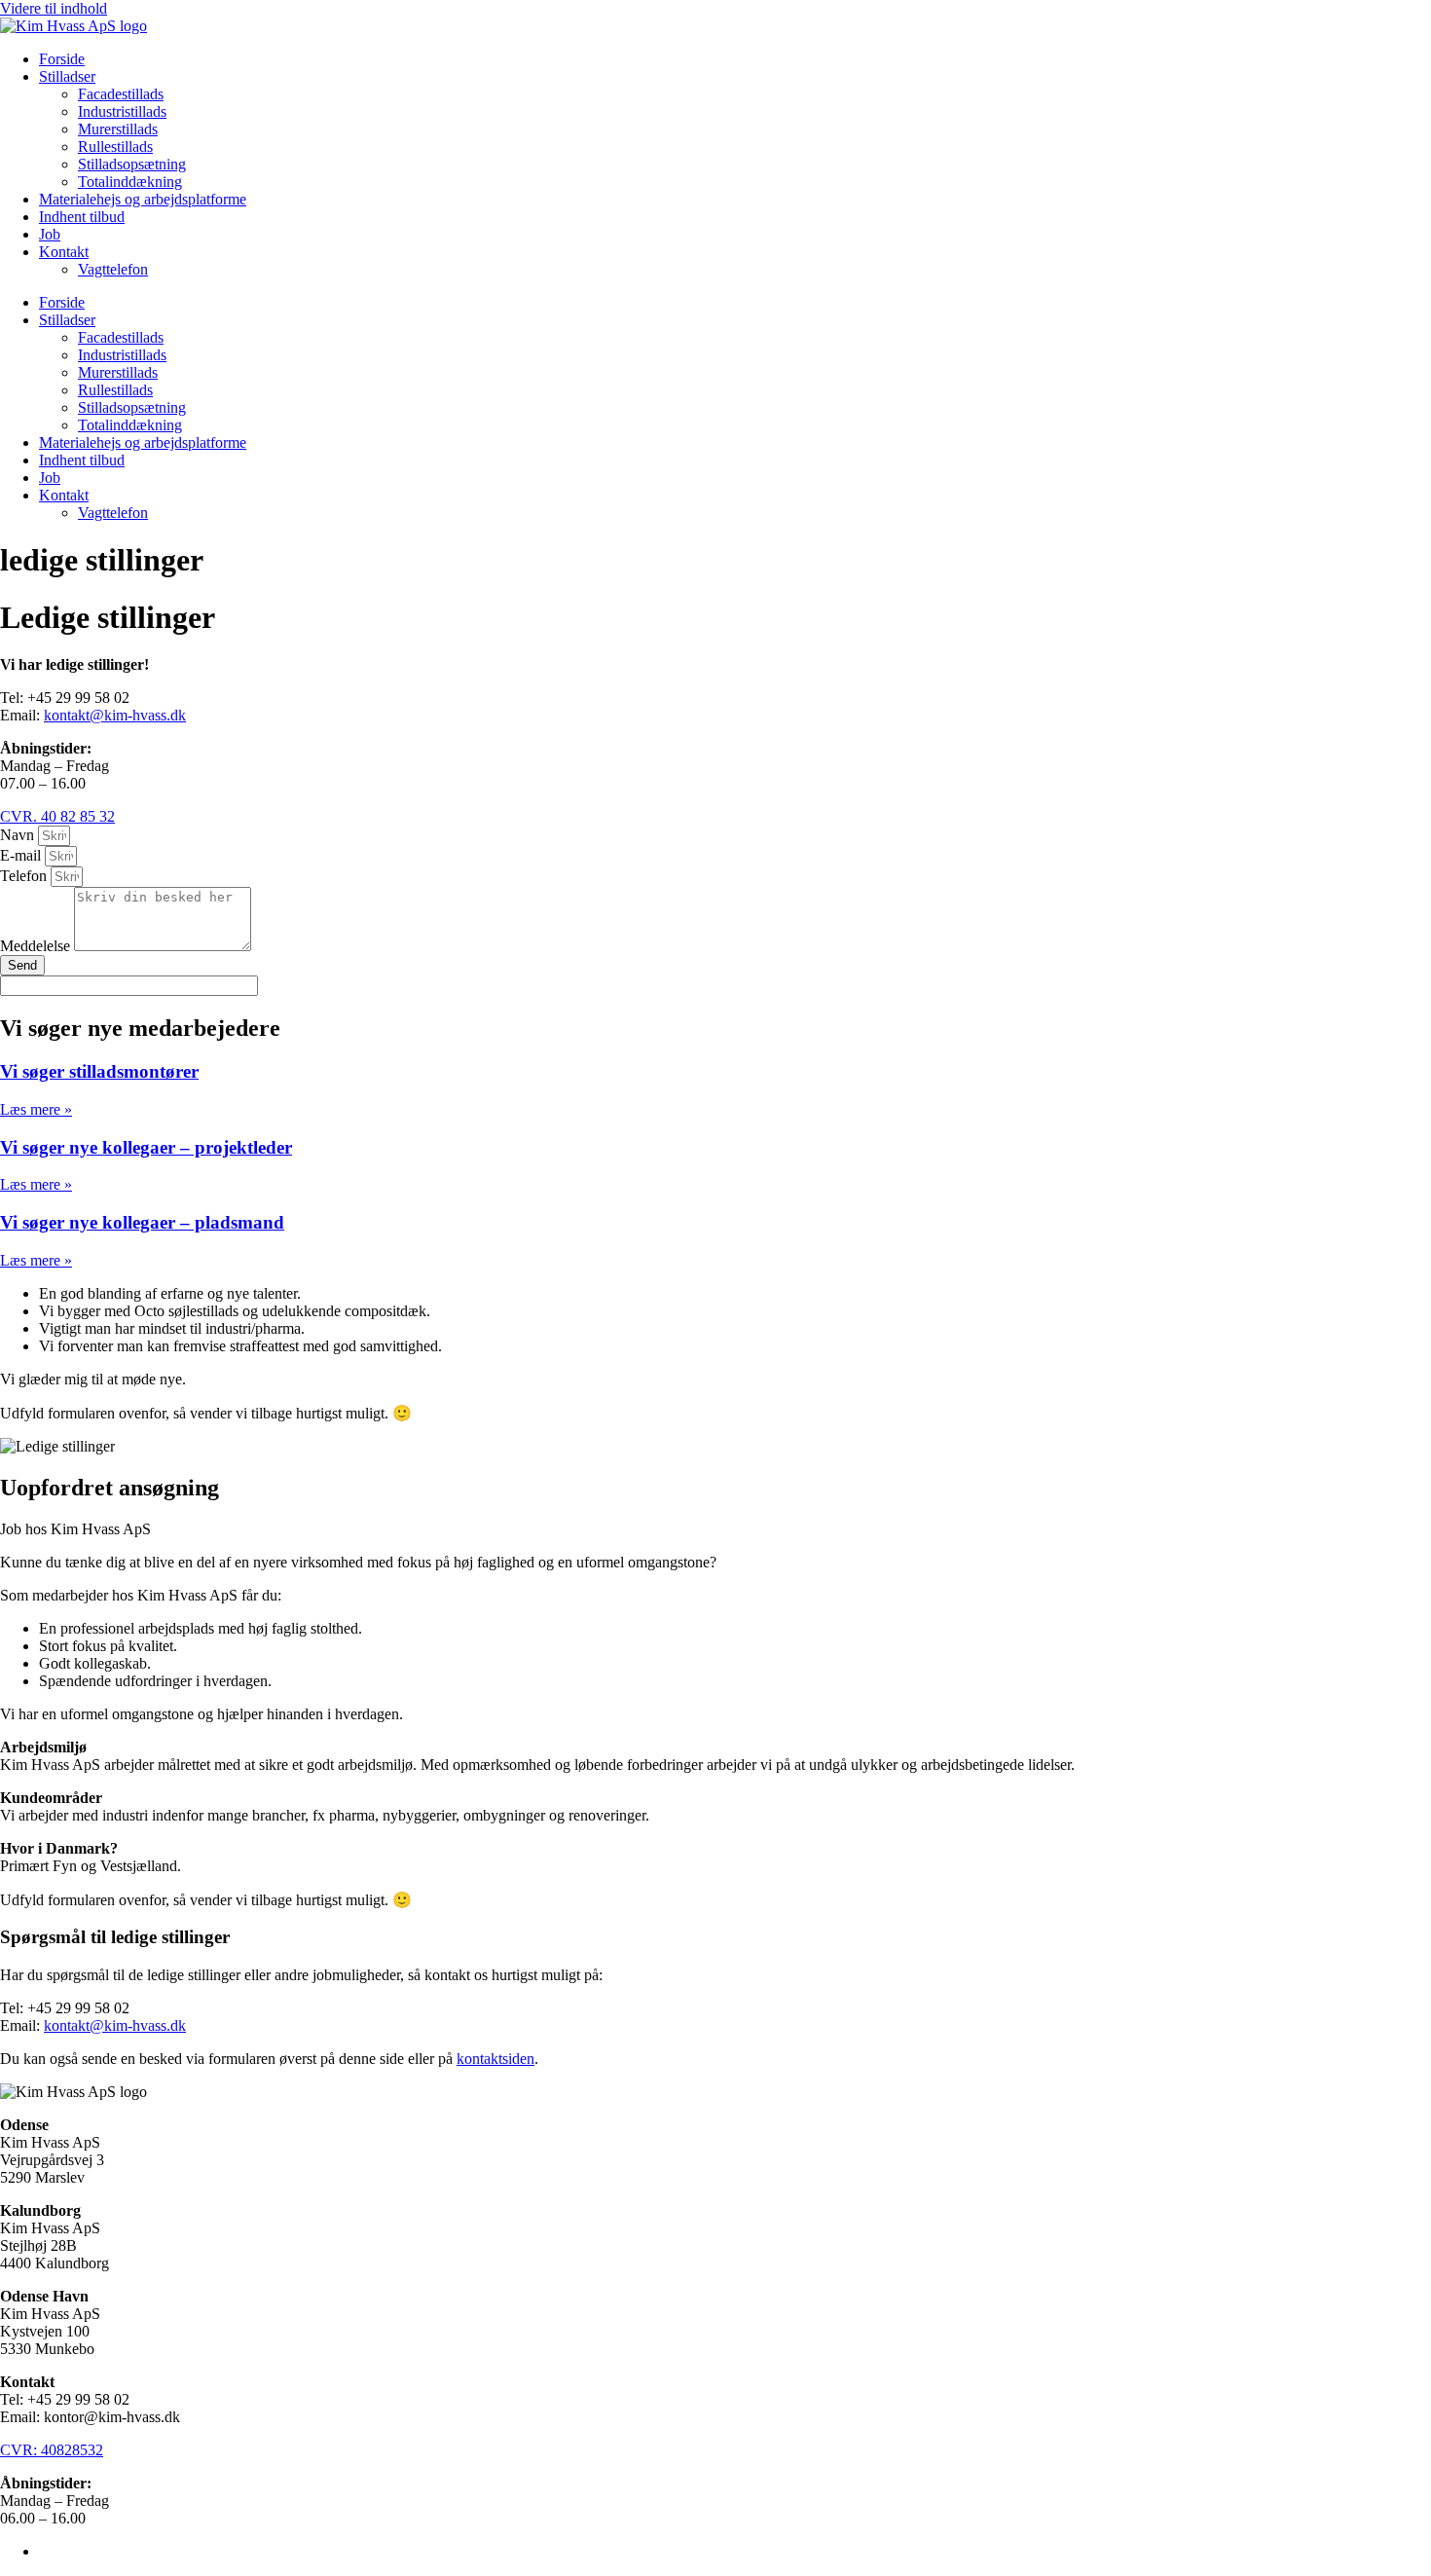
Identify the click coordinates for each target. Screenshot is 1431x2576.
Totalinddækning (130, 182)
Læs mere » (36, 1109)
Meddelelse (37, 946)
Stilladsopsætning (132, 164)
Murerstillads (118, 129)
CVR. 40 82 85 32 (57, 816)
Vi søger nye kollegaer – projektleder (146, 1147)
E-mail (22, 855)
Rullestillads (115, 147)
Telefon (25, 876)
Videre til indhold (54, 8)
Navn (19, 835)
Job (50, 234)
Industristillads (122, 111)
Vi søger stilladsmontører (99, 1071)
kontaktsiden (495, 2059)
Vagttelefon (113, 269)
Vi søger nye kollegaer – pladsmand (142, 1222)
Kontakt (64, 252)
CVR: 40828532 (52, 2450)
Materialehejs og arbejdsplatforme (143, 199)
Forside (62, 59)
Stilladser (67, 76)
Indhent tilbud (82, 217)
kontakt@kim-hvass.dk (115, 715)
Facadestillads (121, 94)
